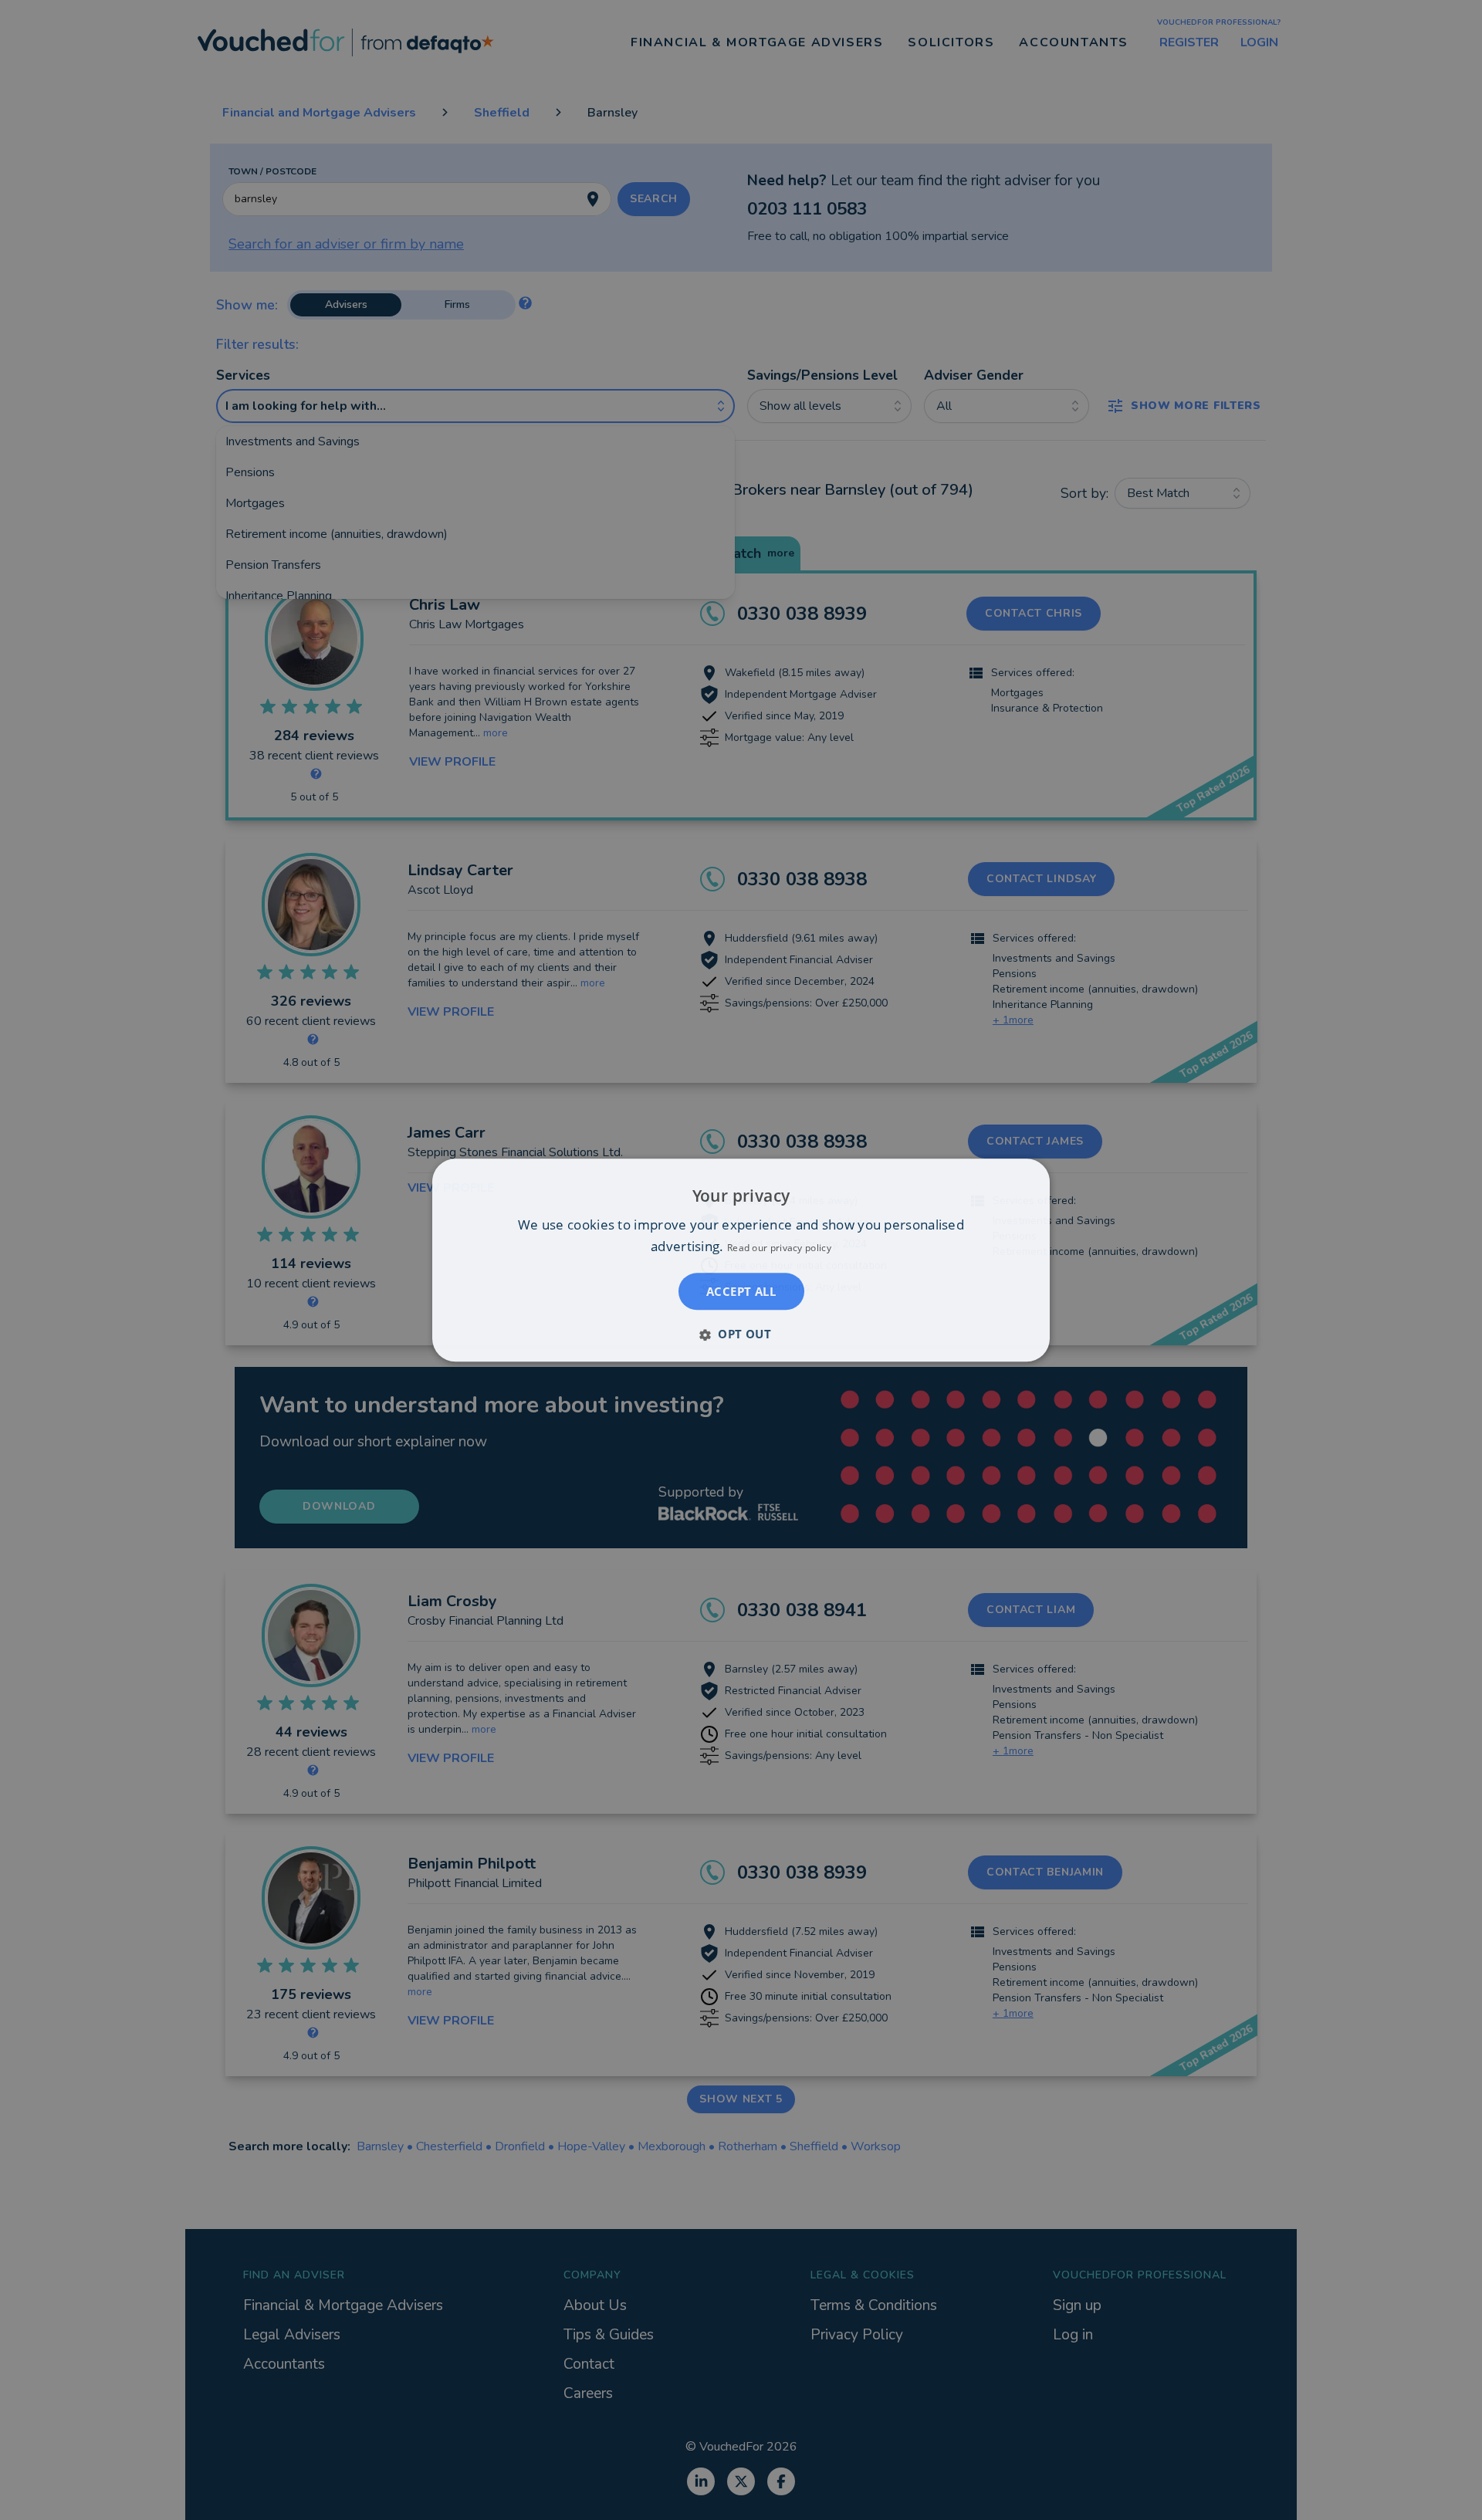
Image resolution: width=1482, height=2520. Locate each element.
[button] (741, 1334)
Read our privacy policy (779, 1248)
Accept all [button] (741, 1291)
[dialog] (741, 1260)
